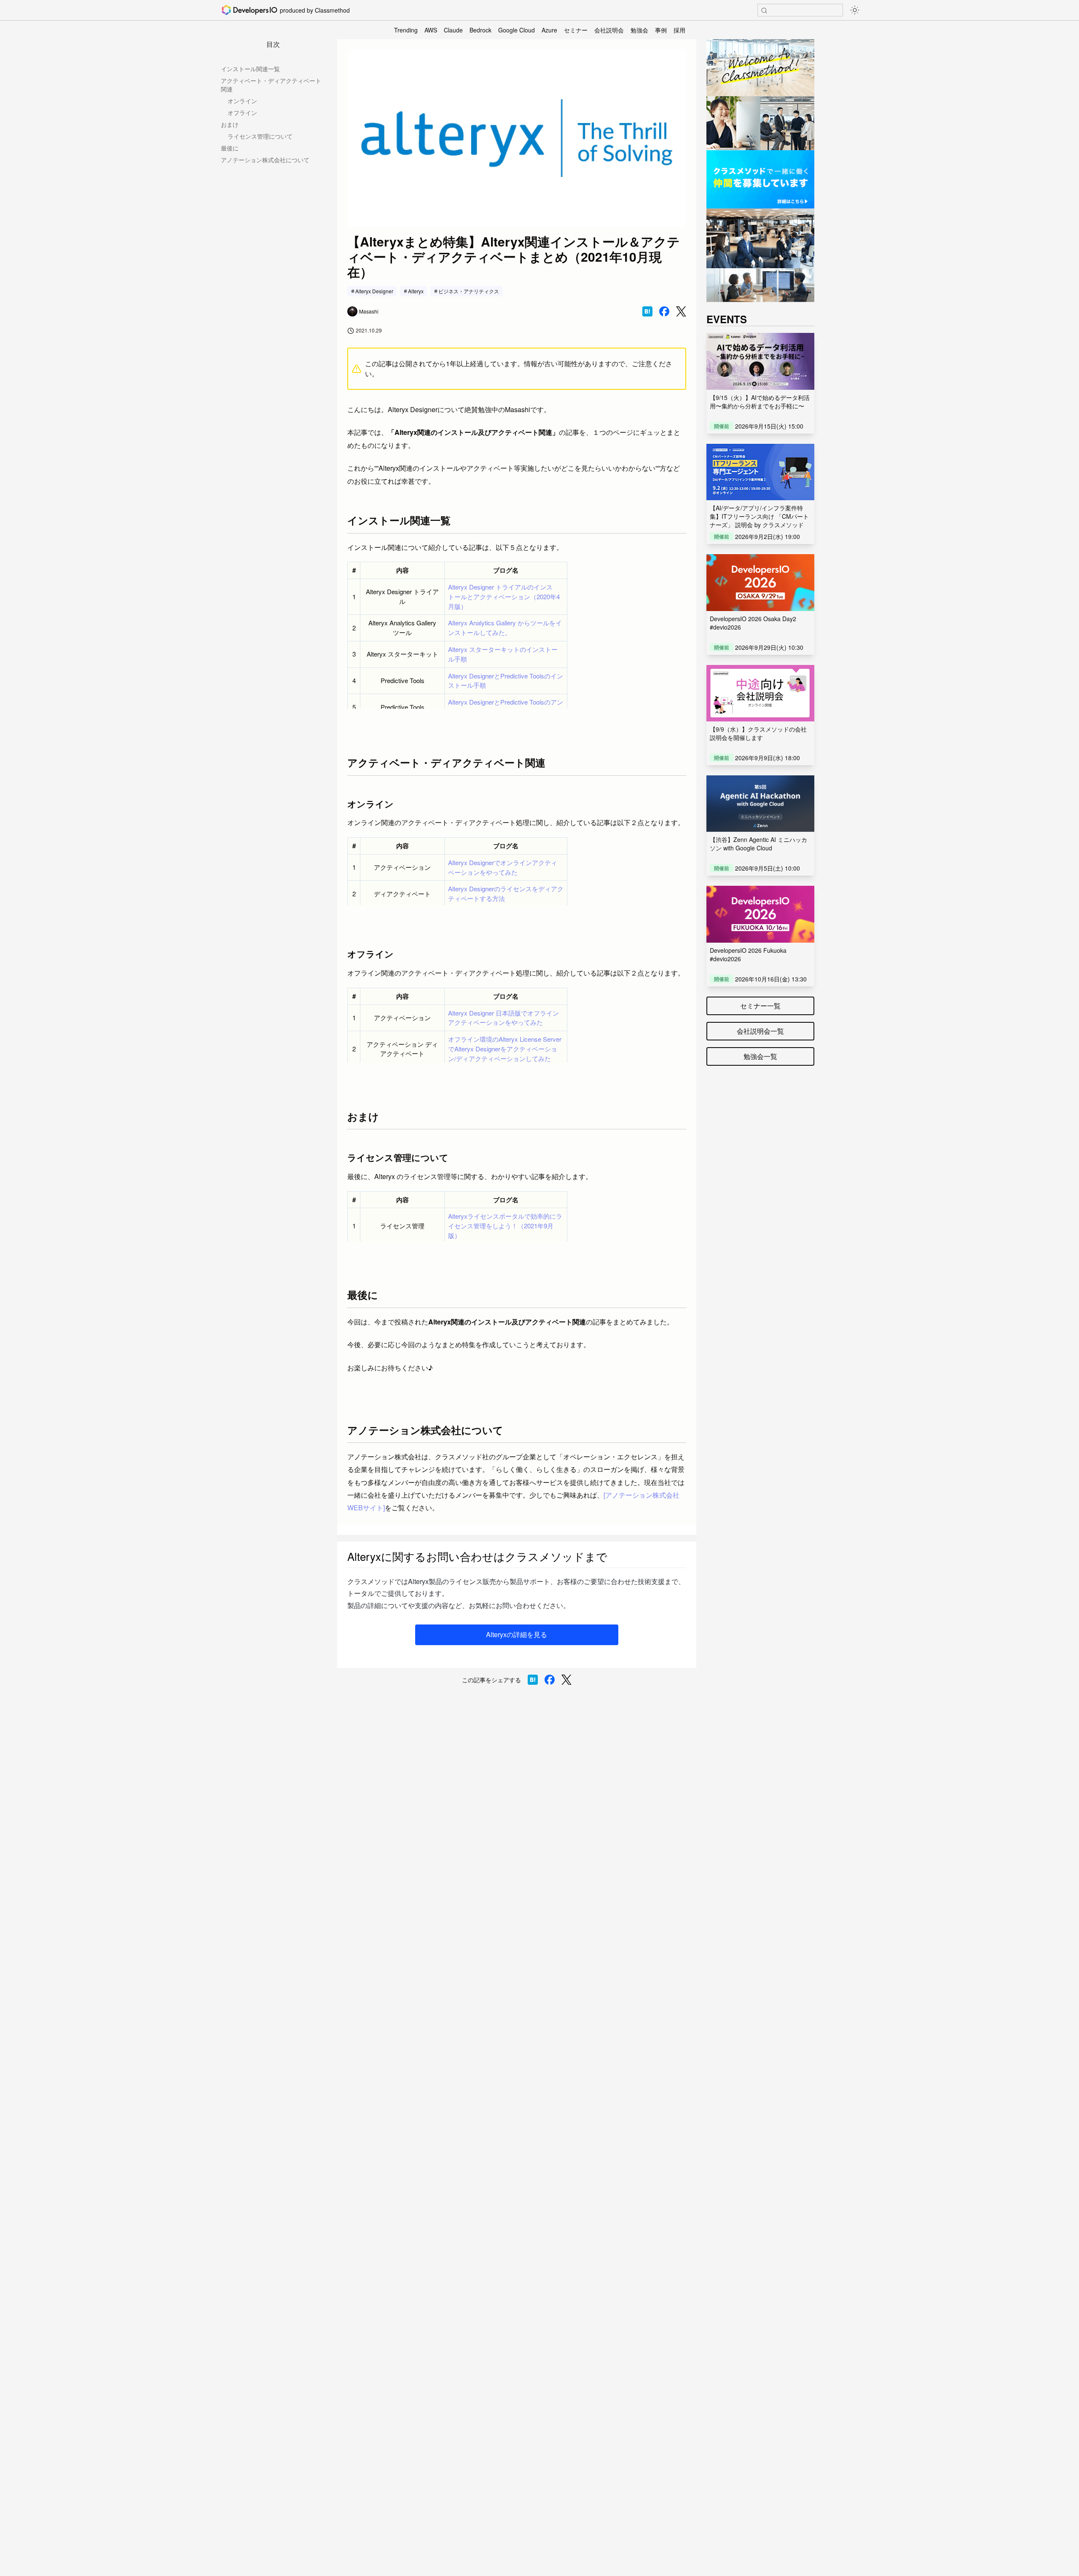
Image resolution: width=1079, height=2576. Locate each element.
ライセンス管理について (260, 136)
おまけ (230, 124)
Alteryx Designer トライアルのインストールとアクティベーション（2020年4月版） (504, 596)
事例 (661, 30)
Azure (549, 30)
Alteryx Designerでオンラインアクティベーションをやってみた (503, 867)
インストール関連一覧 (250, 69)
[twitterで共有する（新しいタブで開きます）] (681, 312)
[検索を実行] (764, 11)
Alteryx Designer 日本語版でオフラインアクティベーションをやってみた (503, 1018)
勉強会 (639, 30)
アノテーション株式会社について (265, 160)
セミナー (576, 30)
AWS (431, 30)
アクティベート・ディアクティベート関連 (271, 85)
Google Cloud (517, 30)
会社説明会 (609, 30)
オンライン (242, 101)
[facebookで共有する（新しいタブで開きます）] (664, 311)
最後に (230, 148)
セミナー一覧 (760, 1006)
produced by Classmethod (315, 10)
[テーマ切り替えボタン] (855, 10)
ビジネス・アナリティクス (469, 291)
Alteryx (416, 291)
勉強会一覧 (760, 1056)
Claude (453, 30)
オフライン (242, 113)
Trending (406, 30)
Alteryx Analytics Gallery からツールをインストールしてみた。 (505, 627)
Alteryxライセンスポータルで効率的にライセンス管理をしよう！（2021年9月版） (505, 1226)
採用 (679, 30)
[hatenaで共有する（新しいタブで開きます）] (647, 311)
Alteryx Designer (374, 291)
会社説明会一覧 (760, 1031)
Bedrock (480, 30)
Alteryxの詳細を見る (517, 1634)
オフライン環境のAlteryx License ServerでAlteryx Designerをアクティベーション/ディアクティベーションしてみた (505, 1049)
